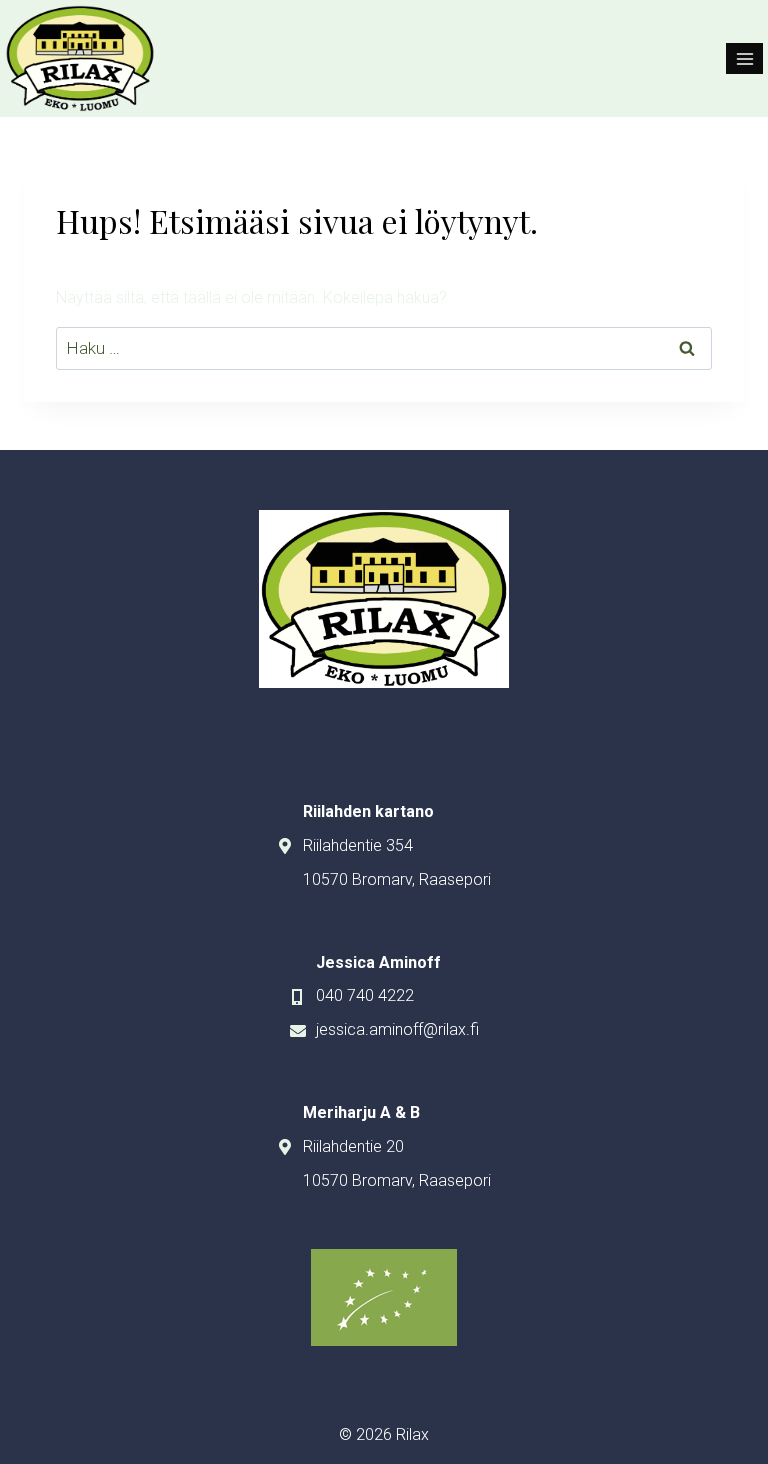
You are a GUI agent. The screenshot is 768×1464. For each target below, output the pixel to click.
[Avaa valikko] (744, 58)
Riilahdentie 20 (353, 1146)
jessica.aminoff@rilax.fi (397, 1029)
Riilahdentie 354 (358, 845)
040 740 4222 (365, 995)
